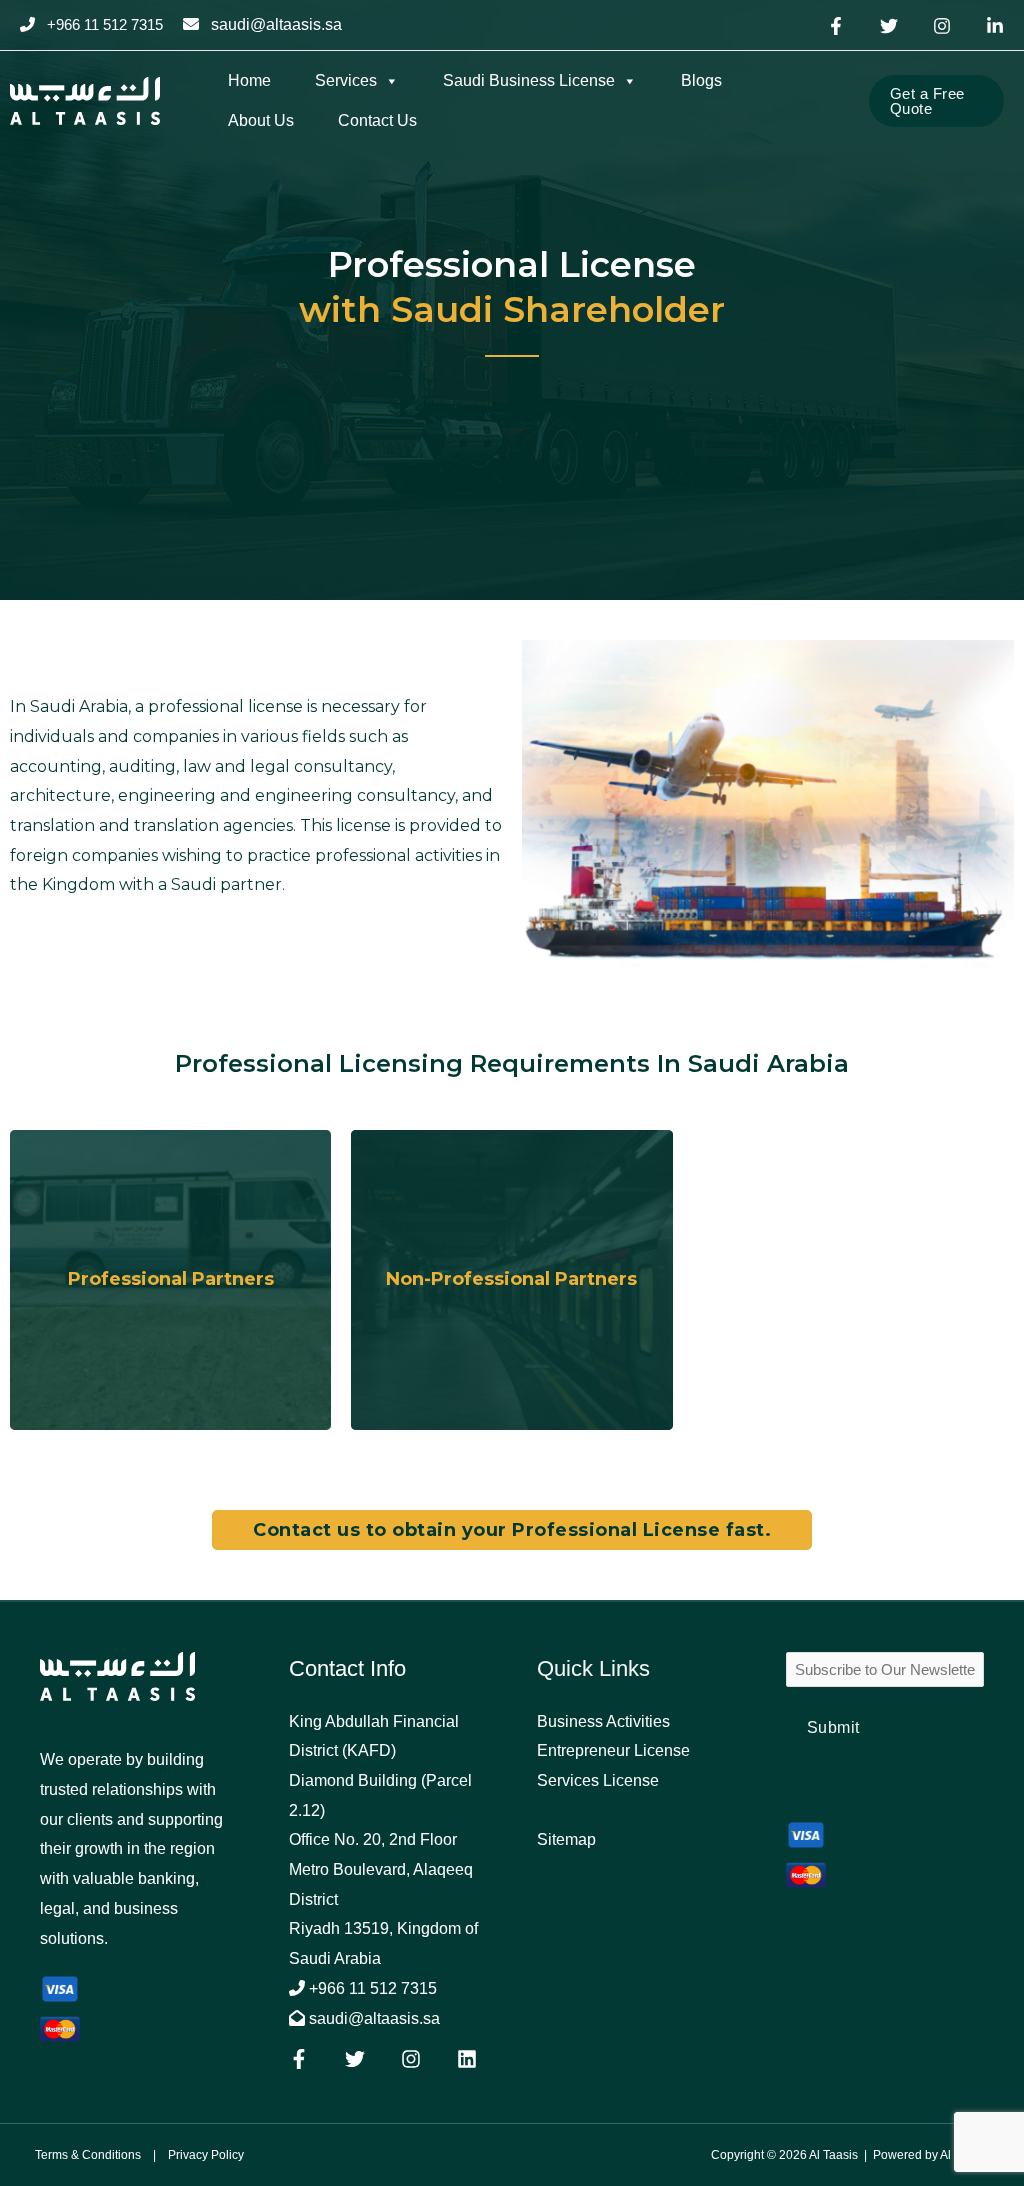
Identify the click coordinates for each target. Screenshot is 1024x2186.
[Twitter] (889, 26)
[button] (936, 101)
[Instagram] (942, 26)
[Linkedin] (995, 26)
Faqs (555, 1810)
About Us (261, 120)
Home (249, 80)
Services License (598, 1780)
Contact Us (377, 120)
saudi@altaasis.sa (276, 24)
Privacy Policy (206, 2155)
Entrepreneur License (613, 1750)
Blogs (701, 80)
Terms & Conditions (88, 2155)
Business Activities (603, 1721)
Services (346, 80)
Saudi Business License (529, 80)
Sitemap (566, 1839)
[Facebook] (836, 26)
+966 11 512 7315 (371, 1988)
